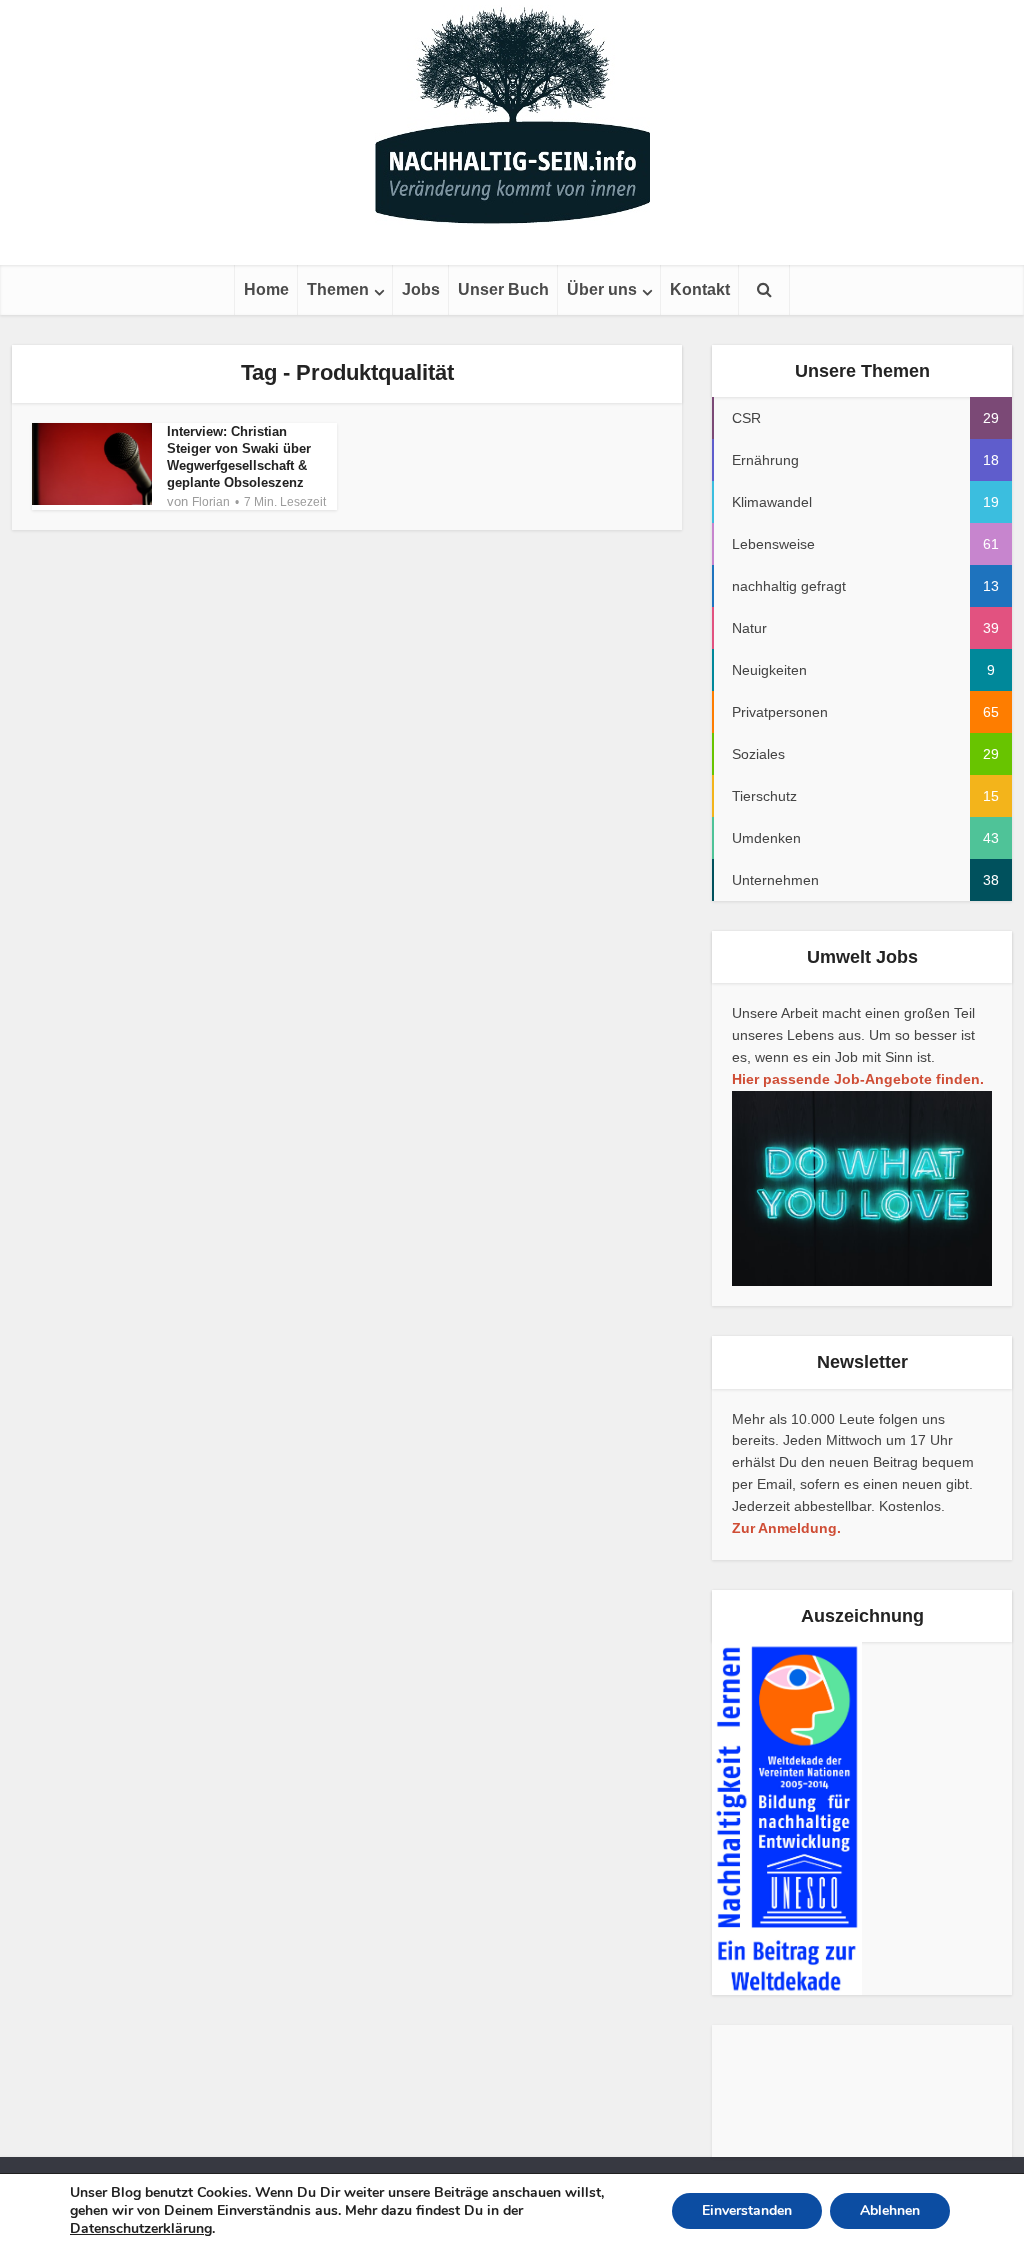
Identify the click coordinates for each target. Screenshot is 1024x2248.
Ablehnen (890, 2210)
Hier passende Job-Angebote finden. (858, 1079)
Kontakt (700, 289)
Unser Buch (503, 289)
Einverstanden (747, 2210)
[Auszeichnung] (787, 1818)
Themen (338, 289)
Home (266, 289)
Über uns (602, 289)
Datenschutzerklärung (141, 2228)
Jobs (421, 289)
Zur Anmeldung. (786, 1528)
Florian (211, 502)
